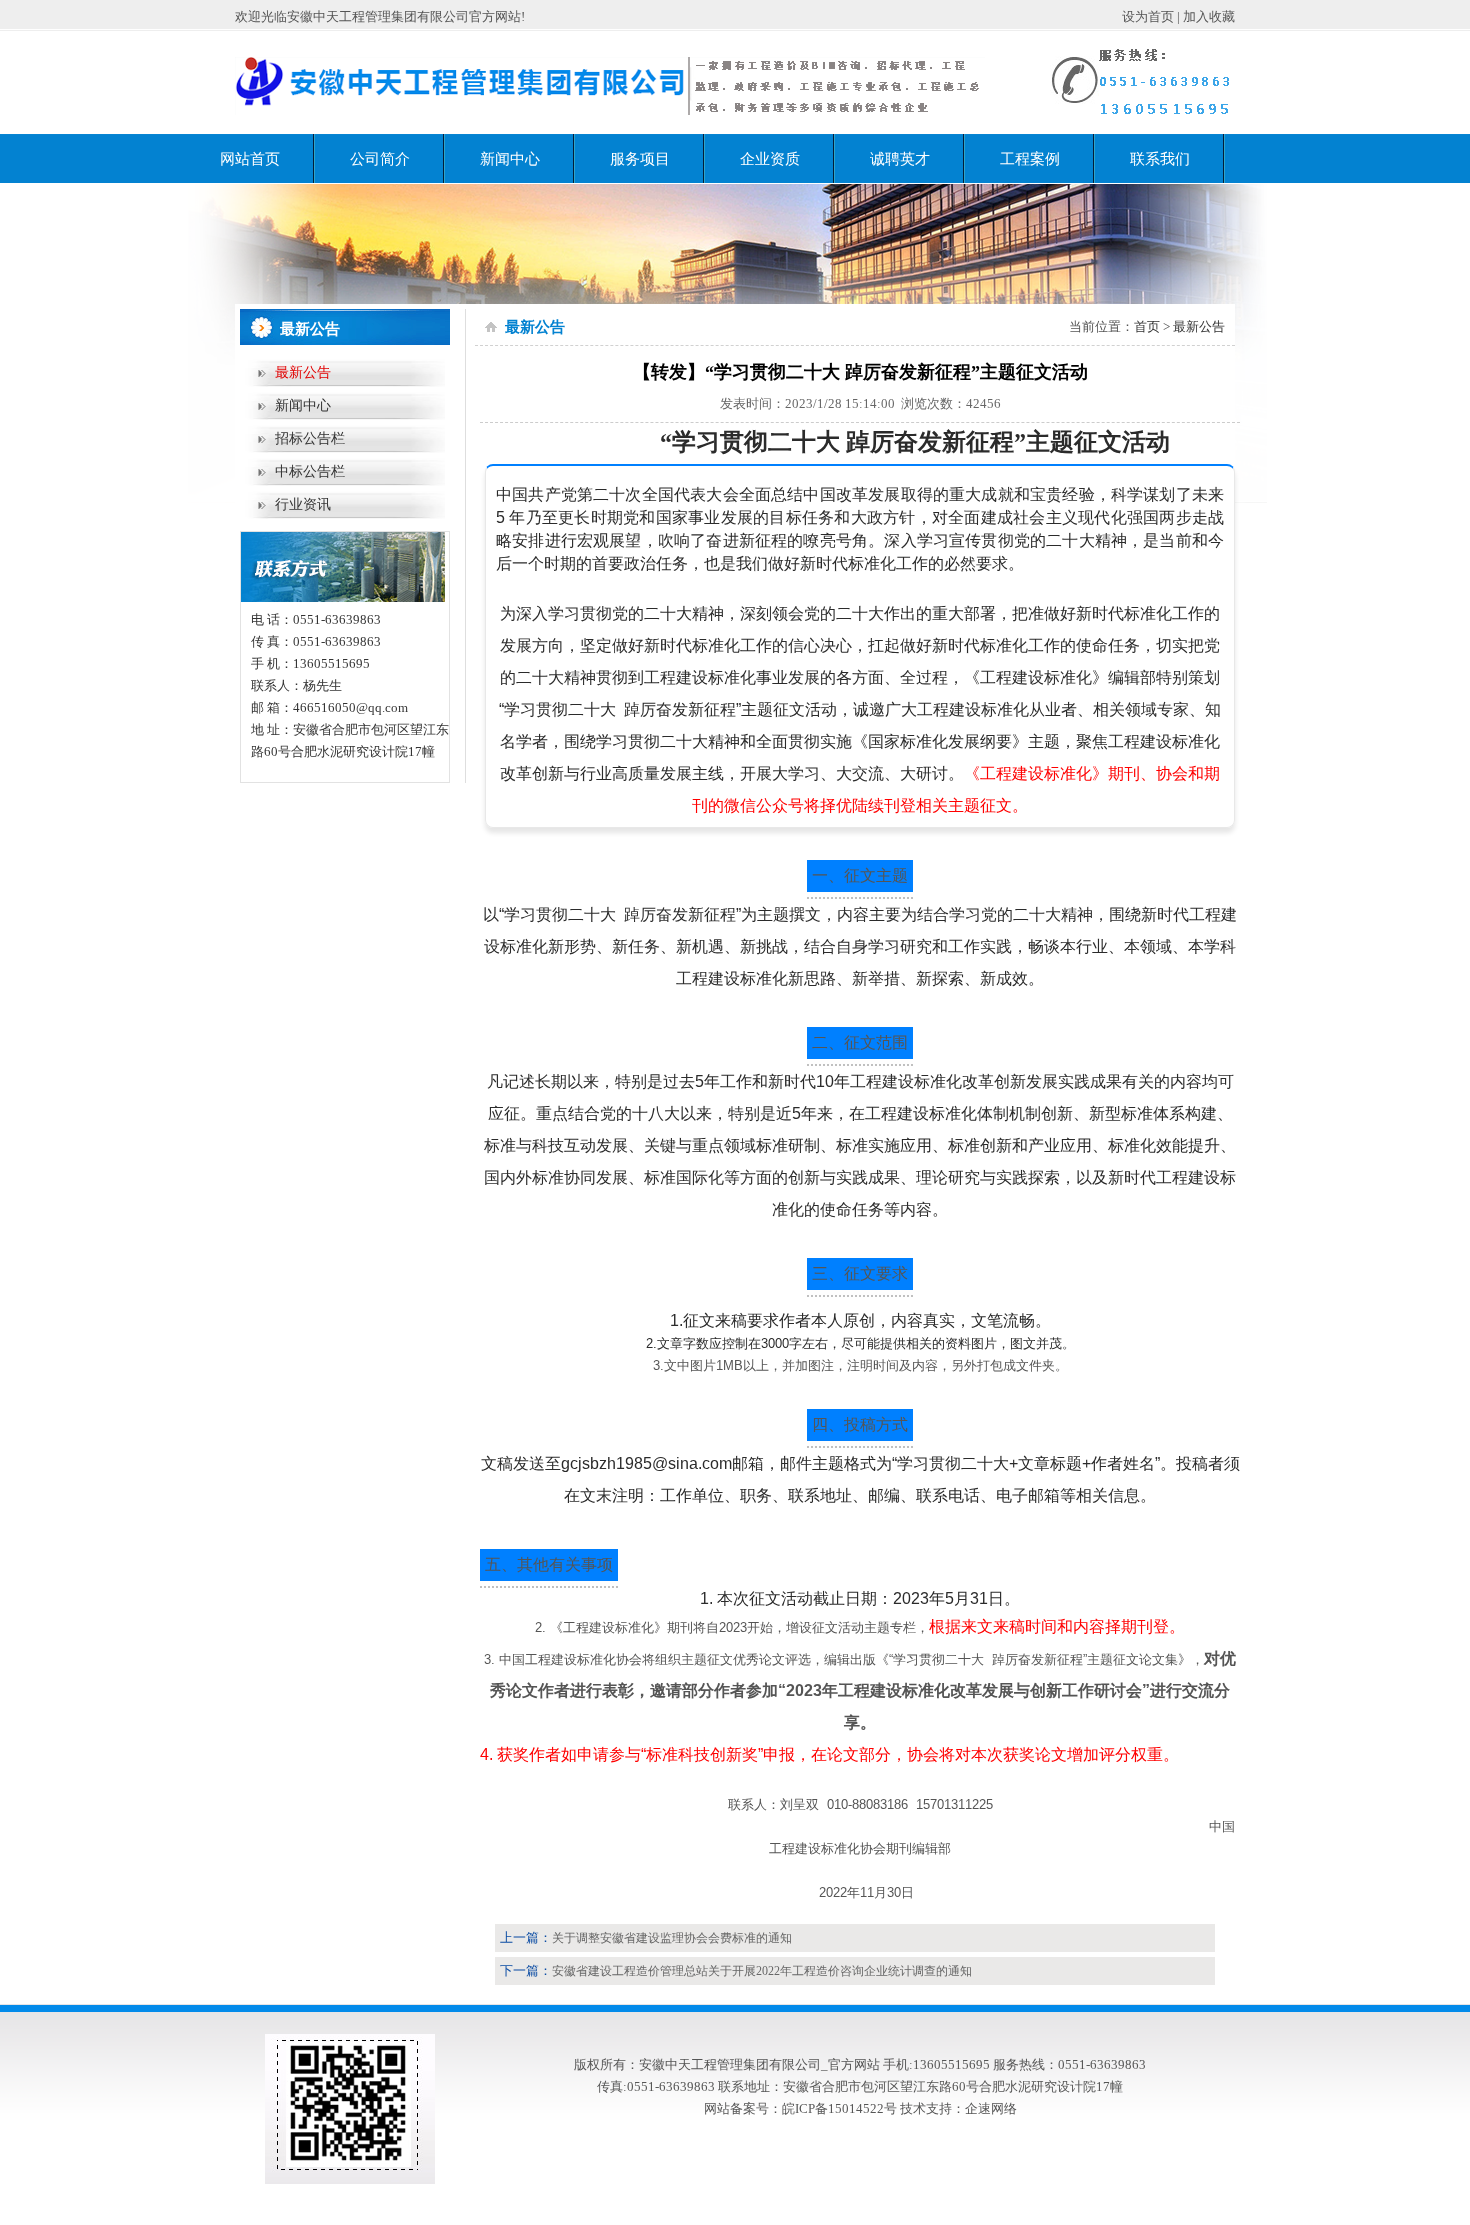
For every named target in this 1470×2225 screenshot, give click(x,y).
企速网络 (991, 2108)
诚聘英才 (900, 159)
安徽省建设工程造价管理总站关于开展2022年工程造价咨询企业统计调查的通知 (762, 1971)
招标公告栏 (310, 438)
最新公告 (303, 372)
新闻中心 (510, 159)
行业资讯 (303, 504)
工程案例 (1030, 159)
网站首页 (250, 159)
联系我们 (1160, 159)
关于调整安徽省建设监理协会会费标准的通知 (672, 1938)
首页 (1147, 326)
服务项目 (640, 159)
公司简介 (380, 159)
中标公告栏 (310, 471)
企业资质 (770, 159)
